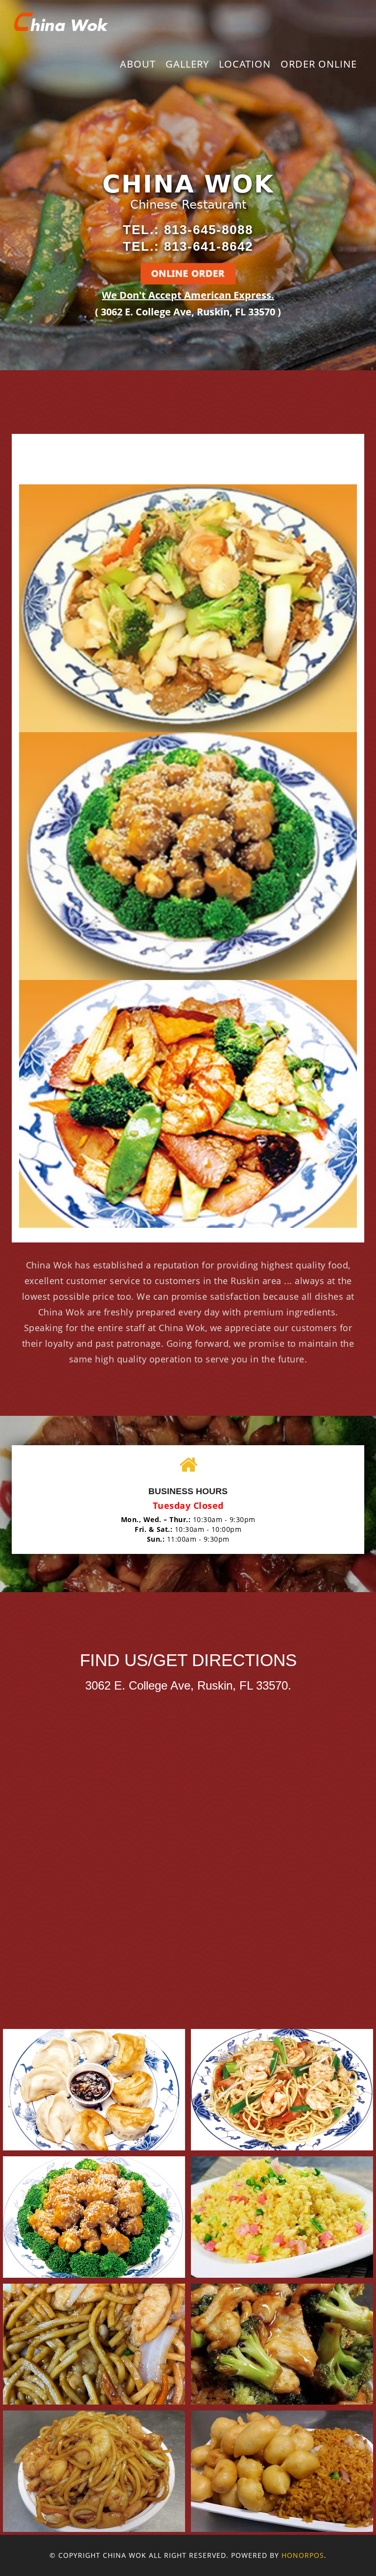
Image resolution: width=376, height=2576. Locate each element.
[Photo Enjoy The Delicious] (94, 2090)
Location (245, 64)
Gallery (187, 64)
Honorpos (303, 2555)
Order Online (319, 64)
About (138, 64)
